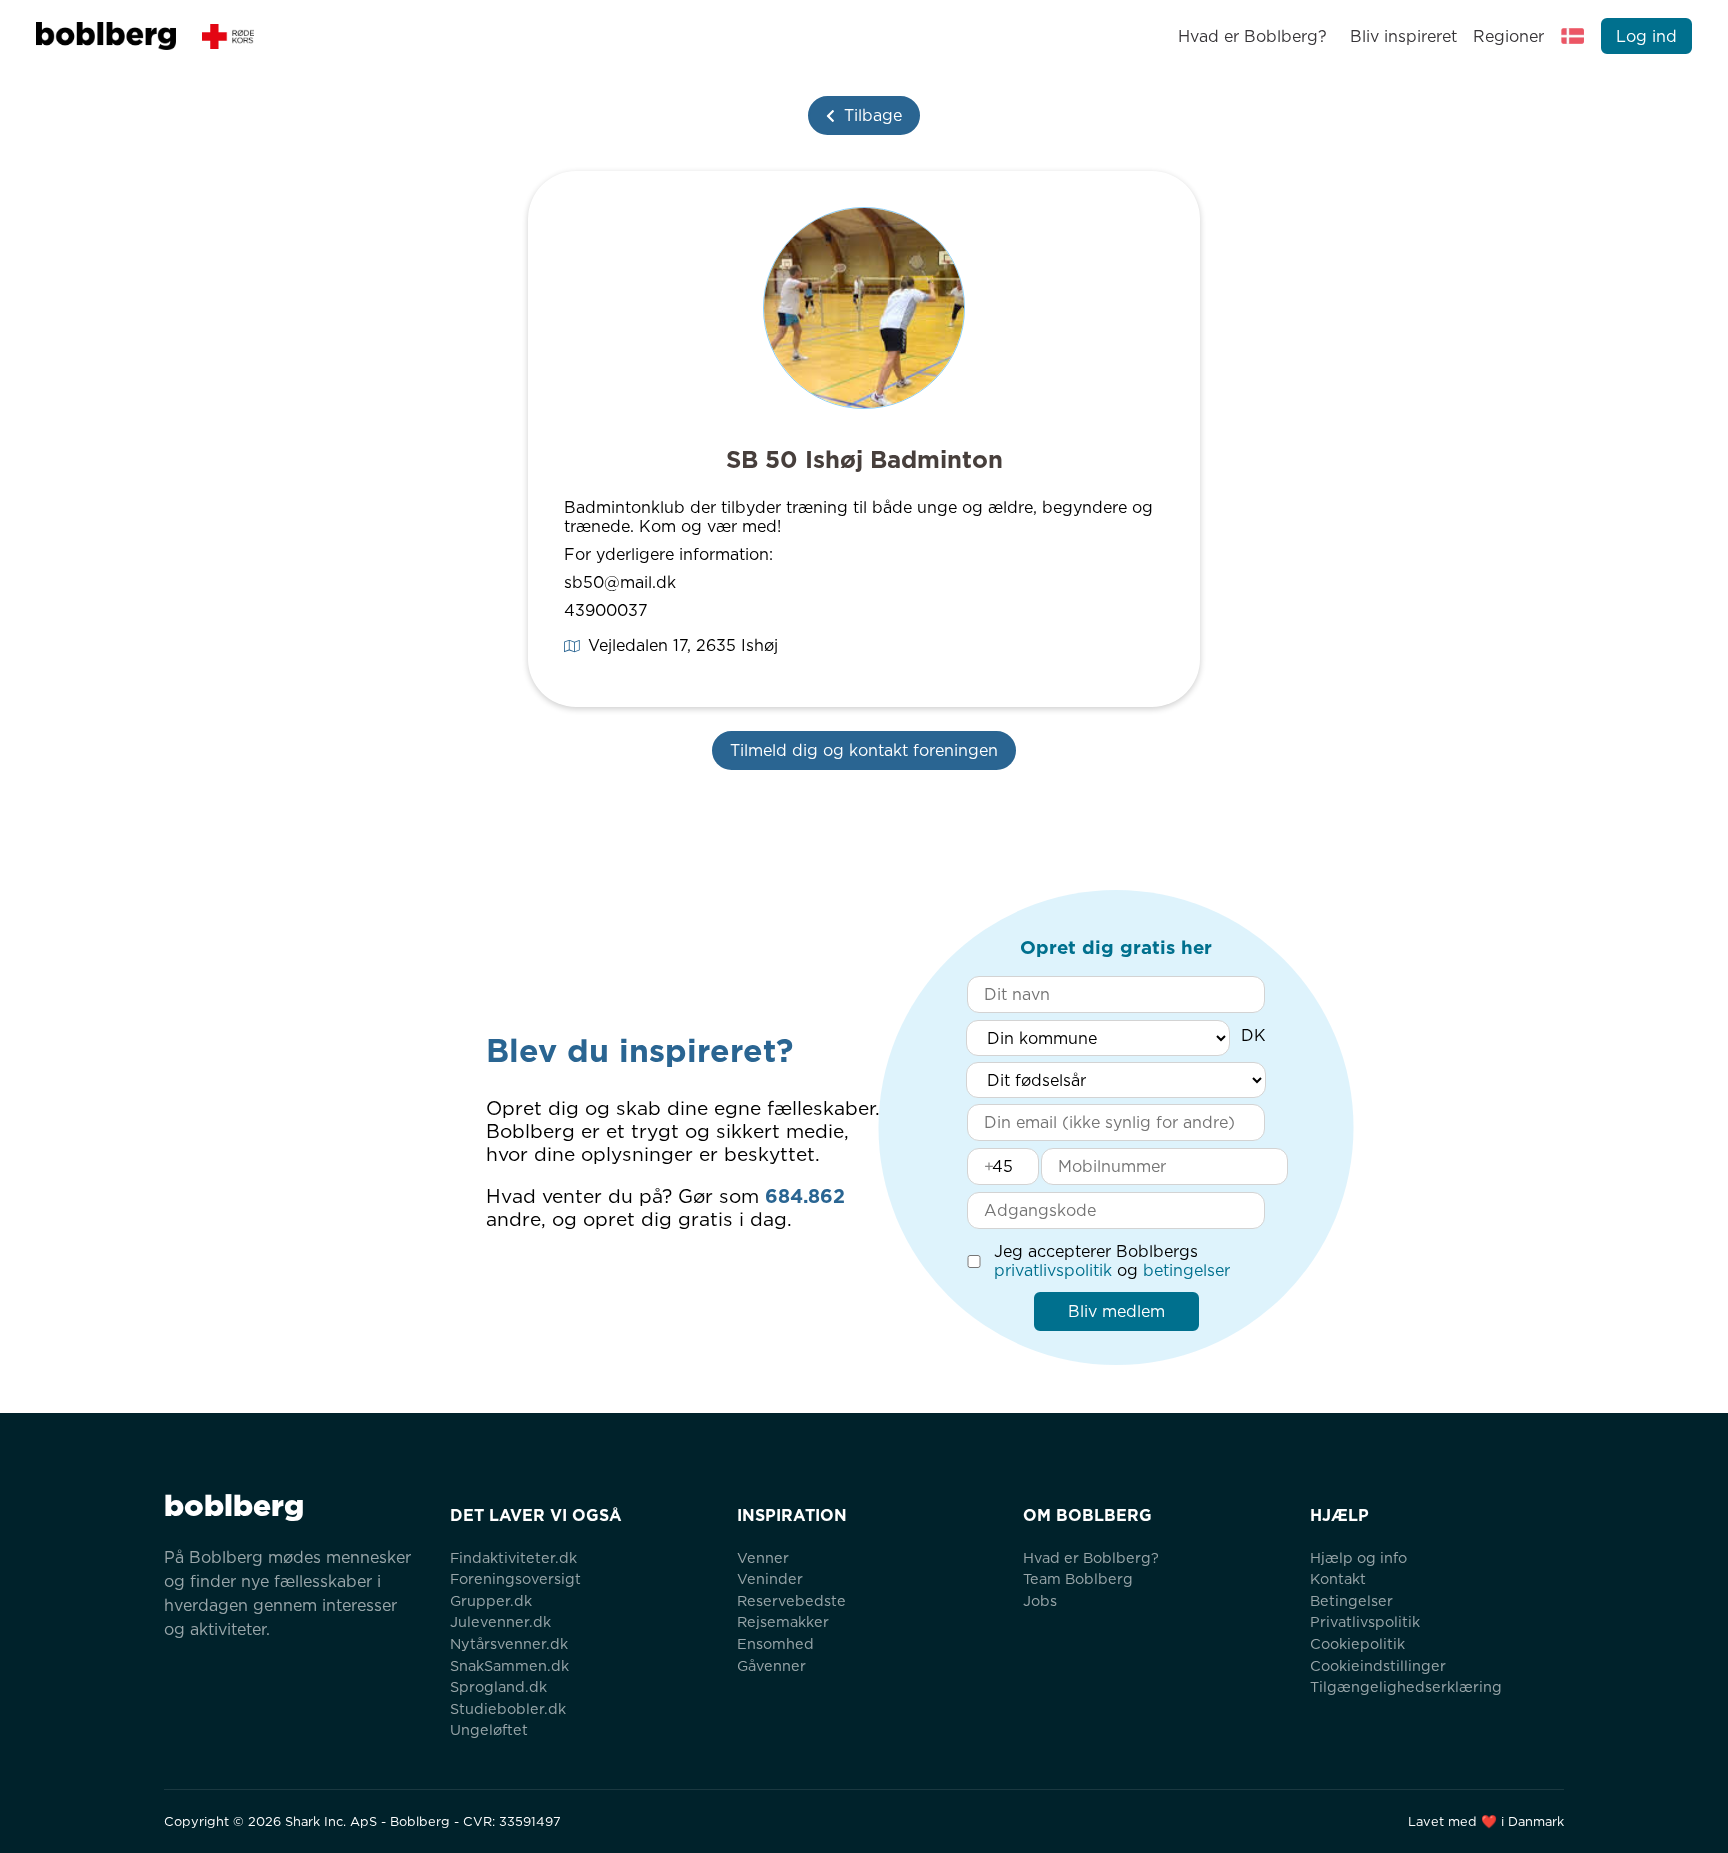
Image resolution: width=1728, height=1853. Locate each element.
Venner (763, 1557)
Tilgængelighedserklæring (1406, 1686)
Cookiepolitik (1357, 1643)
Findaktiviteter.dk (513, 1557)
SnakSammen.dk (509, 1665)
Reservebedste (791, 1600)
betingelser (1186, 1270)
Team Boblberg (1078, 1578)
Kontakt (1338, 1578)
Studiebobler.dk (508, 1708)
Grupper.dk (491, 1600)
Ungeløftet (489, 1729)
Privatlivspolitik (1365, 1621)
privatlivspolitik (1053, 1270)
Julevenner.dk (500, 1621)
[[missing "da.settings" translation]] (1573, 36)
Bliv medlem (1116, 1311)
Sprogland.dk (498, 1686)
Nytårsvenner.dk (509, 1643)
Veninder (770, 1578)
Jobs (1040, 1600)
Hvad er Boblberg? (1252, 36)
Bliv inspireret (1403, 36)
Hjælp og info (1358, 1557)
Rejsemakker (783, 1621)
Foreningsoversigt (515, 1578)
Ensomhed (775, 1643)
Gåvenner (771, 1665)
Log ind (1646, 36)
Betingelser (1351, 1600)
